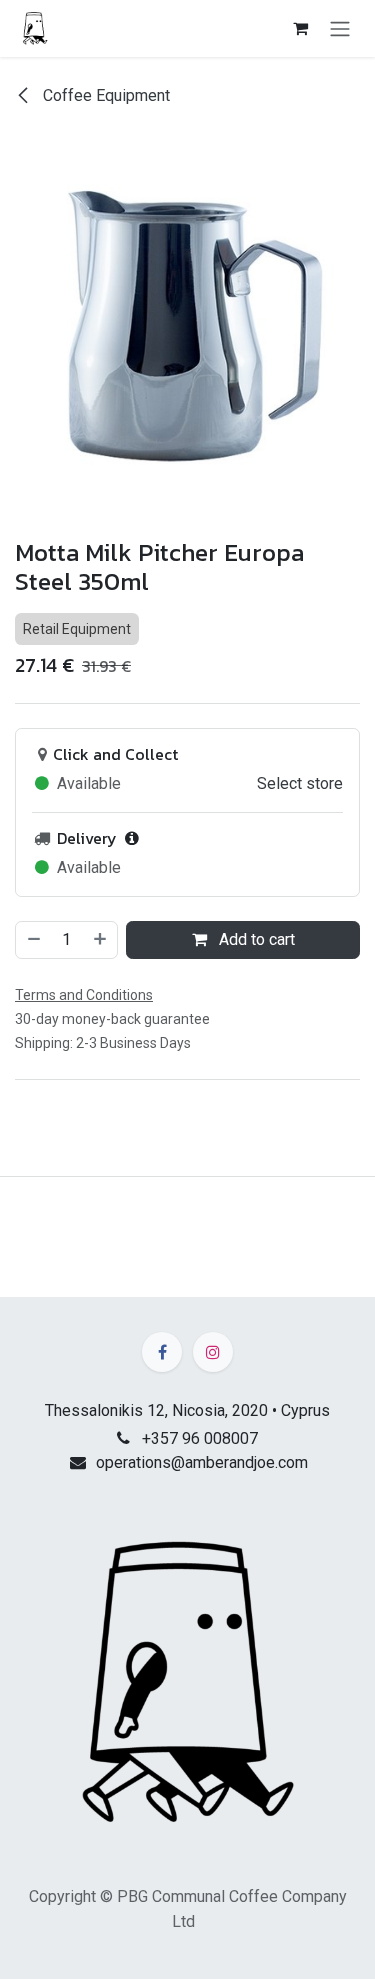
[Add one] (101, 940)
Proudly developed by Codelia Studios (188, 1952)
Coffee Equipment (104, 95)
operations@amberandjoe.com (202, 1462)
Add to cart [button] (255, 939)
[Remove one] (33, 940)
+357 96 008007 (200, 1438)
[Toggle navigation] (340, 28)
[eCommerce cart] (300, 28)
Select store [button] (300, 783)
